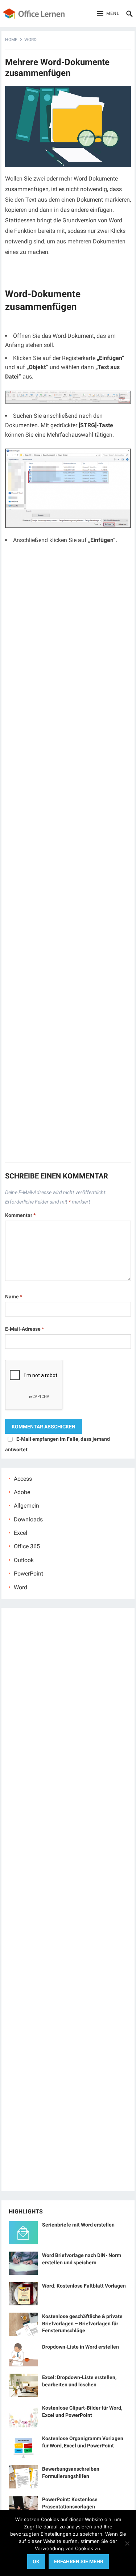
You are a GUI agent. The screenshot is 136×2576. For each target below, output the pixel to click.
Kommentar (20, 1215)
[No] (127, 2543)
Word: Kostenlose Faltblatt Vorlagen (84, 2286)
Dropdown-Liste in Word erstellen (81, 2347)
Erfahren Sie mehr (79, 2561)
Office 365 (27, 1546)
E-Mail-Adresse (24, 1329)
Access (23, 1479)
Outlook (24, 1560)
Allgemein (26, 1506)
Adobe (22, 1492)
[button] (108, 14)
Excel (20, 1533)
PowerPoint (28, 1574)
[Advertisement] (68, 857)
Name (14, 1297)
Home (11, 40)
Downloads (28, 1519)
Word (30, 40)
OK (36, 2561)
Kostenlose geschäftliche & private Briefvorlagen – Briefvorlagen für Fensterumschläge (82, 2323)
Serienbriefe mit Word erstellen (78, 2225)
